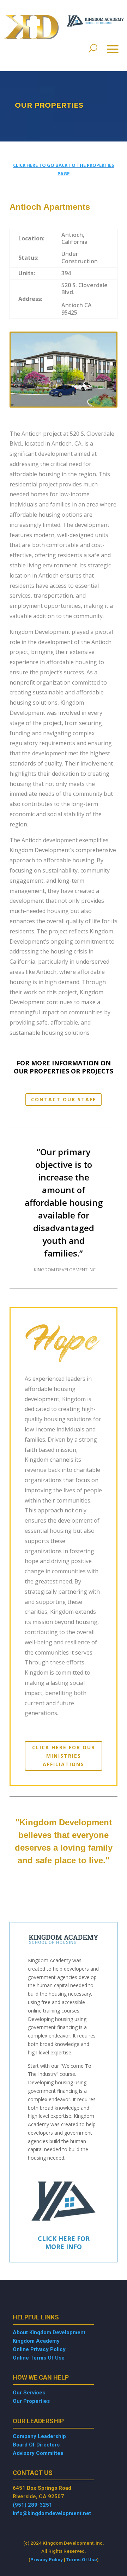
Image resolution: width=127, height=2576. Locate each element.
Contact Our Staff (64, 1099)
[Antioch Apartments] (64, 406)
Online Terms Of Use (39, 2358)
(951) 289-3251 (32, 2505)
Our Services (29, 2393)
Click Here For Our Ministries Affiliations (64, 1756)
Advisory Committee (38, 2453)
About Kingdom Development (49, 2332)
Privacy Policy (47, 2559)
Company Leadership (39, 2436)
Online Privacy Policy (39, 2349)
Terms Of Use (82, 2559)
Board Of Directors (36, 2445)
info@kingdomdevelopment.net (52, 2513)
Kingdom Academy (36, 2341)
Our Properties (31, 2401)
